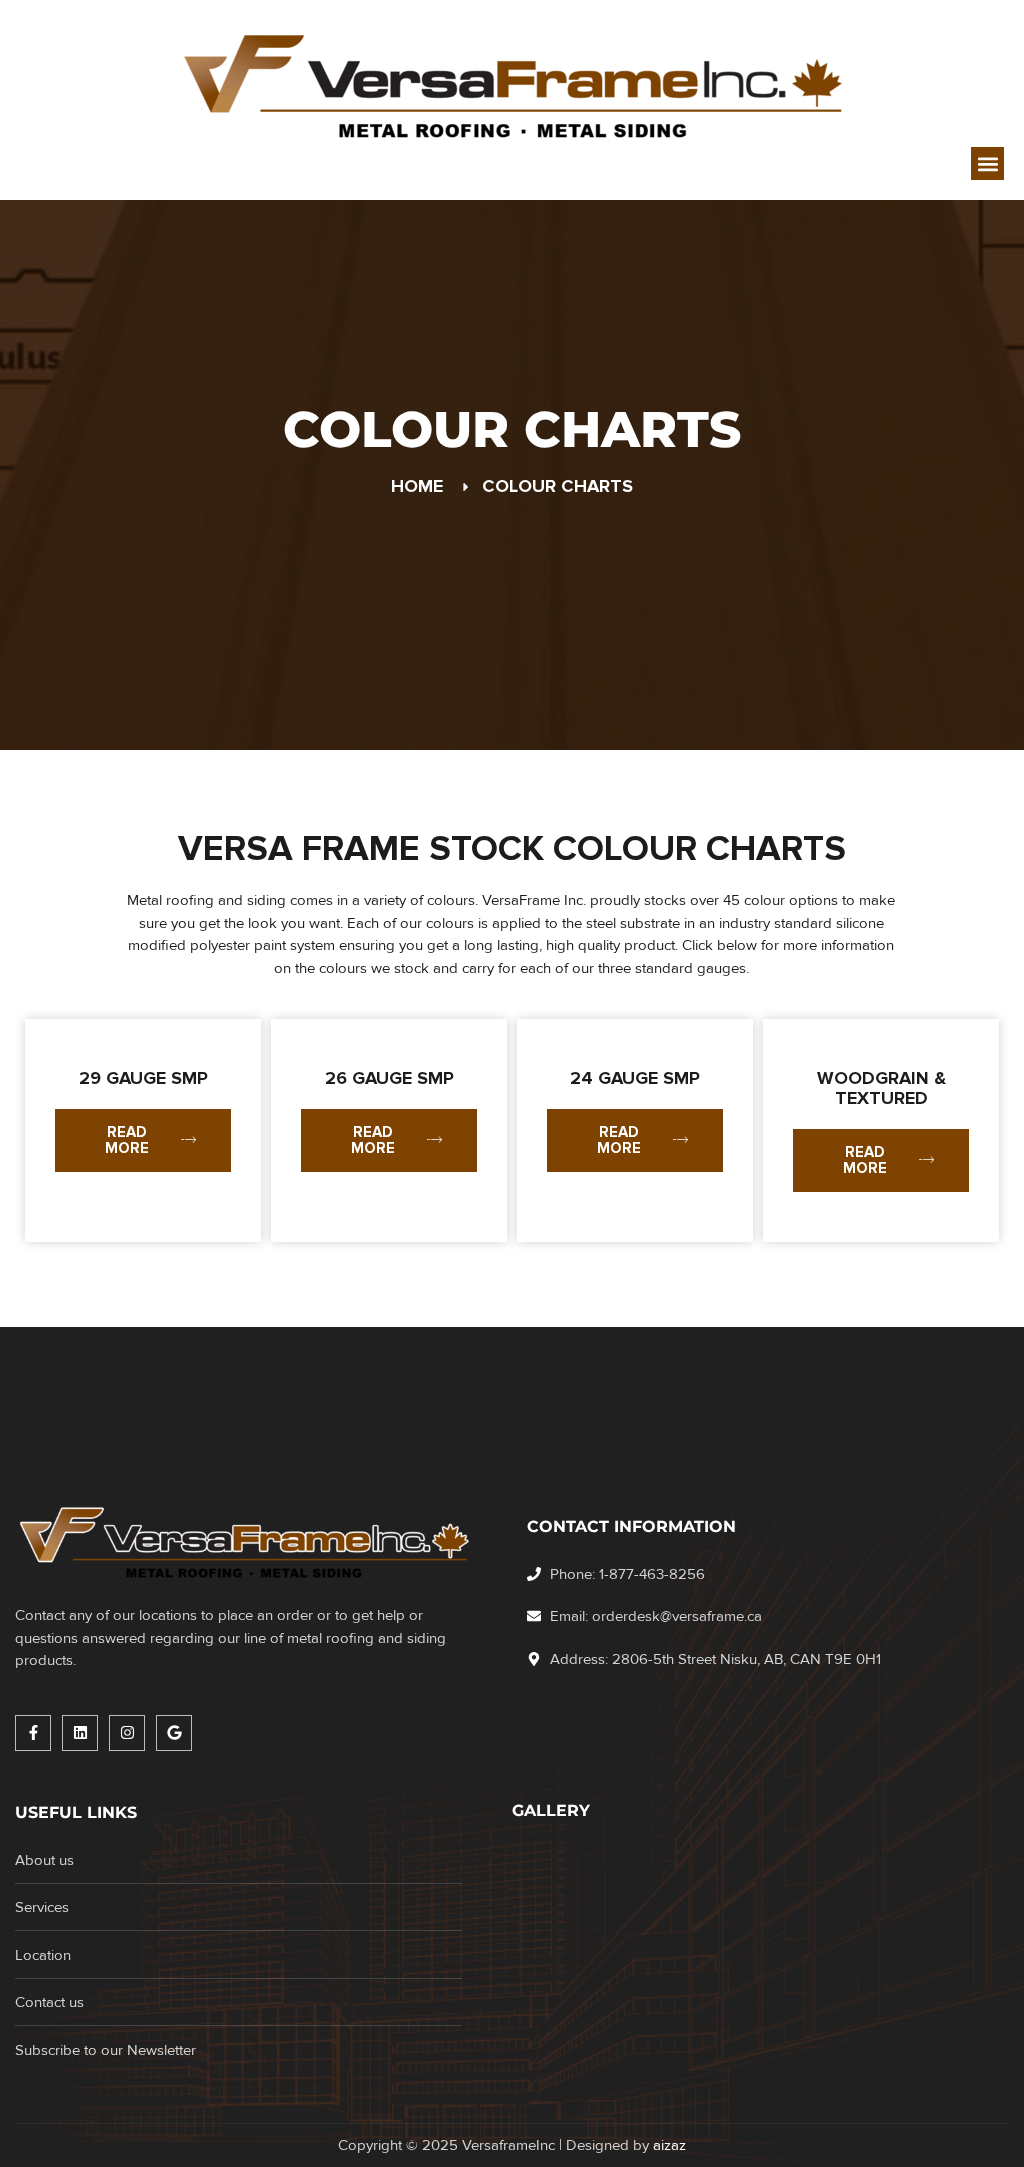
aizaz (669, 2145)
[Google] (174, 1733)
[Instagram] (127, 1733)
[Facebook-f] (33, 1733)
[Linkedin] (80, 1733)
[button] (987, 163)
